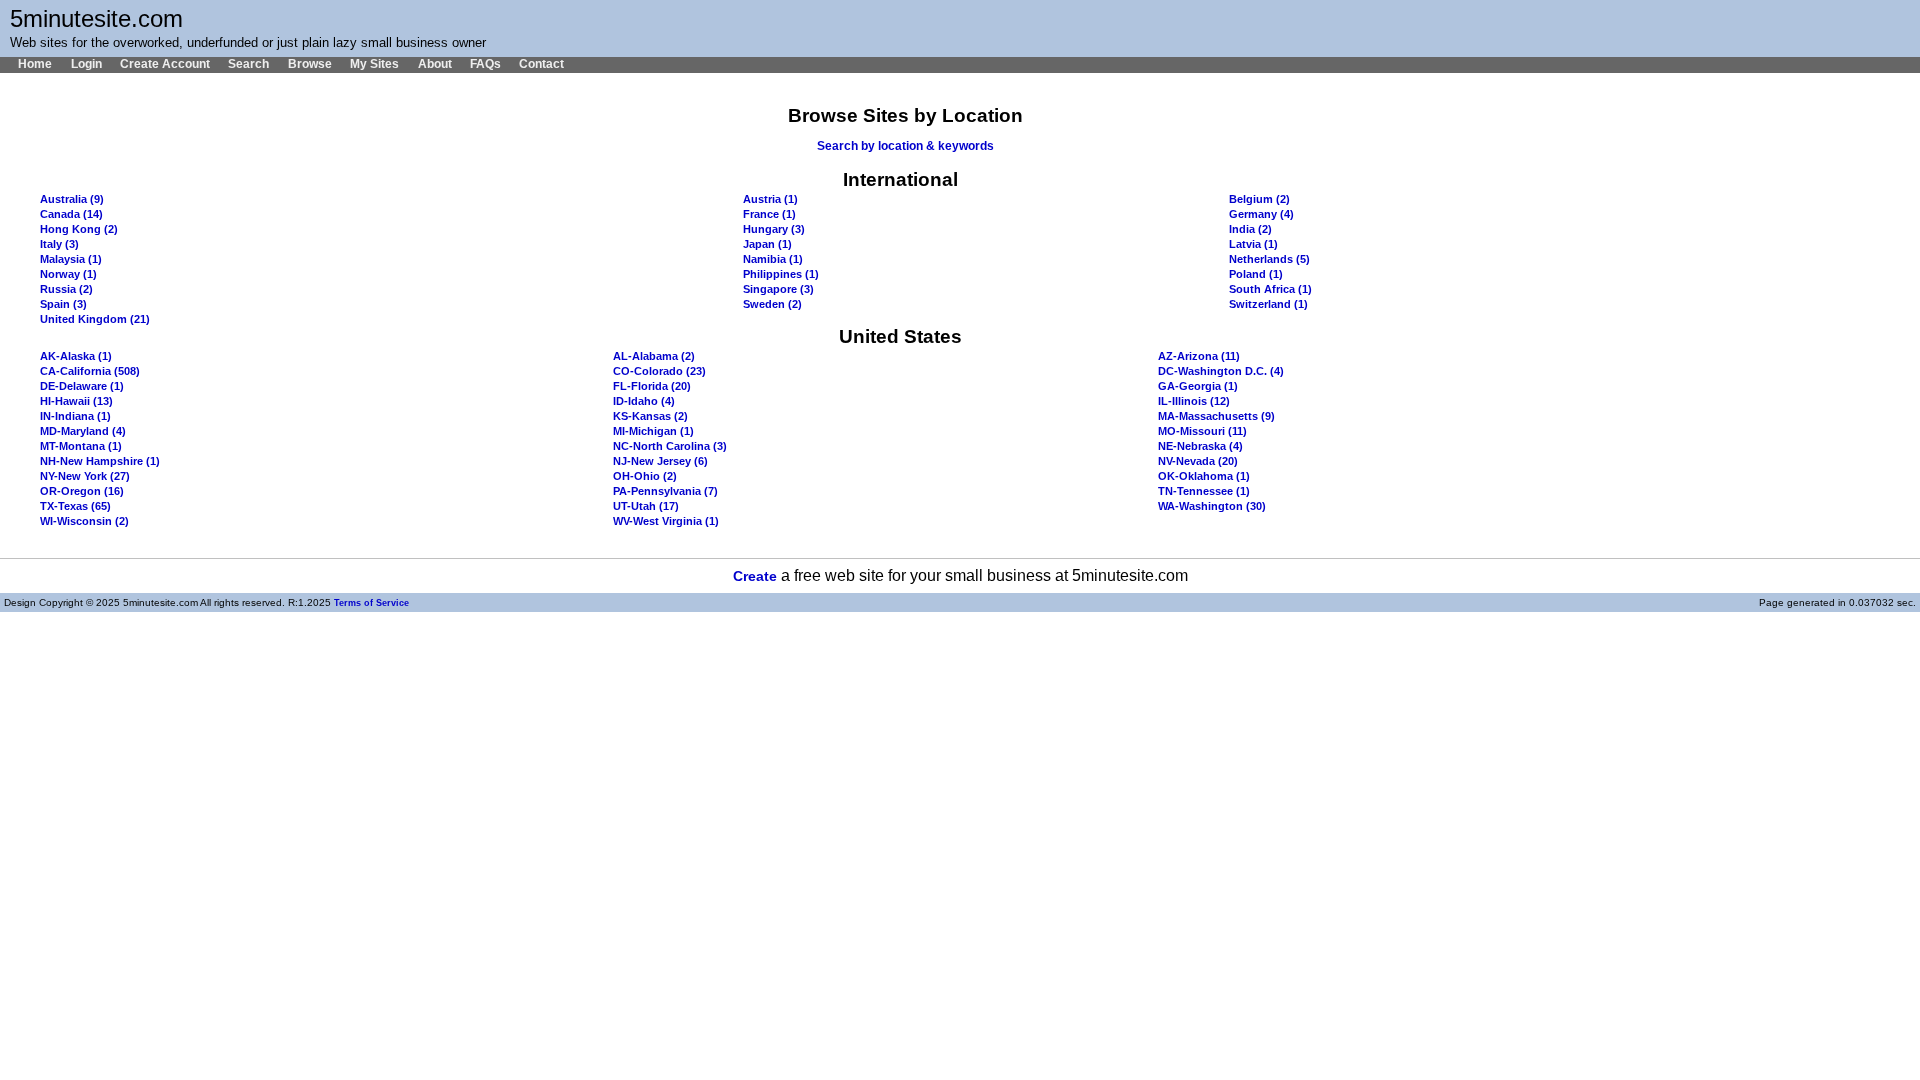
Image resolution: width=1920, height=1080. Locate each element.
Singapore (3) (778, 289)
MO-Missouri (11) (1202, 431)
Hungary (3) (774, 229)
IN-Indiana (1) (75, 416)
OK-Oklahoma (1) (1204, 476)
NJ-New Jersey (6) (660, 461)
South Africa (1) (1270, 289)
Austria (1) (770, 199)
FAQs (485, 64)
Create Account (165, 64)
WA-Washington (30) (1212, 506)
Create (755, 576)
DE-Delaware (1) (82, 386)
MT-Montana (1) (81, 446)
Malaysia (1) (71, 259)
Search (248, 64)
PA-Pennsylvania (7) (665, 491)
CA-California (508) (90, 371)
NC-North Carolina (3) (670, 446)
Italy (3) (59, 244)
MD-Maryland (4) (83, 431)
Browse (309, 64)
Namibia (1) (773, 259)
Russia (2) (66, 289)
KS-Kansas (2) (650, 416)
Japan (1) (767, 244)
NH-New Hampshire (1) (100, 461)
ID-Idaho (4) (644, 401)
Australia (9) (72, 199)
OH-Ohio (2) (645, 476)
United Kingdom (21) (95, 319)
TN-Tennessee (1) (1204, 491)
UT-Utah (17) (646, 506)
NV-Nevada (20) (1198, 461)
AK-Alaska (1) (76, 356)
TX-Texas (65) (75, 506)
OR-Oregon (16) (82, 491)
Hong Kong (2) (79, 229)
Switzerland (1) (1268, 304)
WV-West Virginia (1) (666, 521)
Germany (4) (1261, 214)
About (434, 64)
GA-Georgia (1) (1198, 386)
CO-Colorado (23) (659, 371)
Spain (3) (63, 304)
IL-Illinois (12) (1194, 401)
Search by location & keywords (905, 146)
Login (86, 64)
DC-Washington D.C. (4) (1221, 371)
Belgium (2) (1259, 199)
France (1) (769, 214)
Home (35, 64)
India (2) (1250, 229)
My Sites (374, 64)
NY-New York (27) (85, 476)
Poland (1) (1256, 274)
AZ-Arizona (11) (1199, 356)
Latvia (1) (1253, 244)
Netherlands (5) (1269, 259)
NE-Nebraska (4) (1200, 446)
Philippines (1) (781, 274)
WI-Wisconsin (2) (84, 521)
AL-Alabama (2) (654, 356)
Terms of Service (371, 603)
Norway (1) (68, 274)
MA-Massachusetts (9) (1216, 416)
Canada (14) (71, 214)
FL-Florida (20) (652, 386)
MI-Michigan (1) (653, 431)
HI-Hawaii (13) (76, 401)
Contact (541, 64)
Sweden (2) (772, 304)
